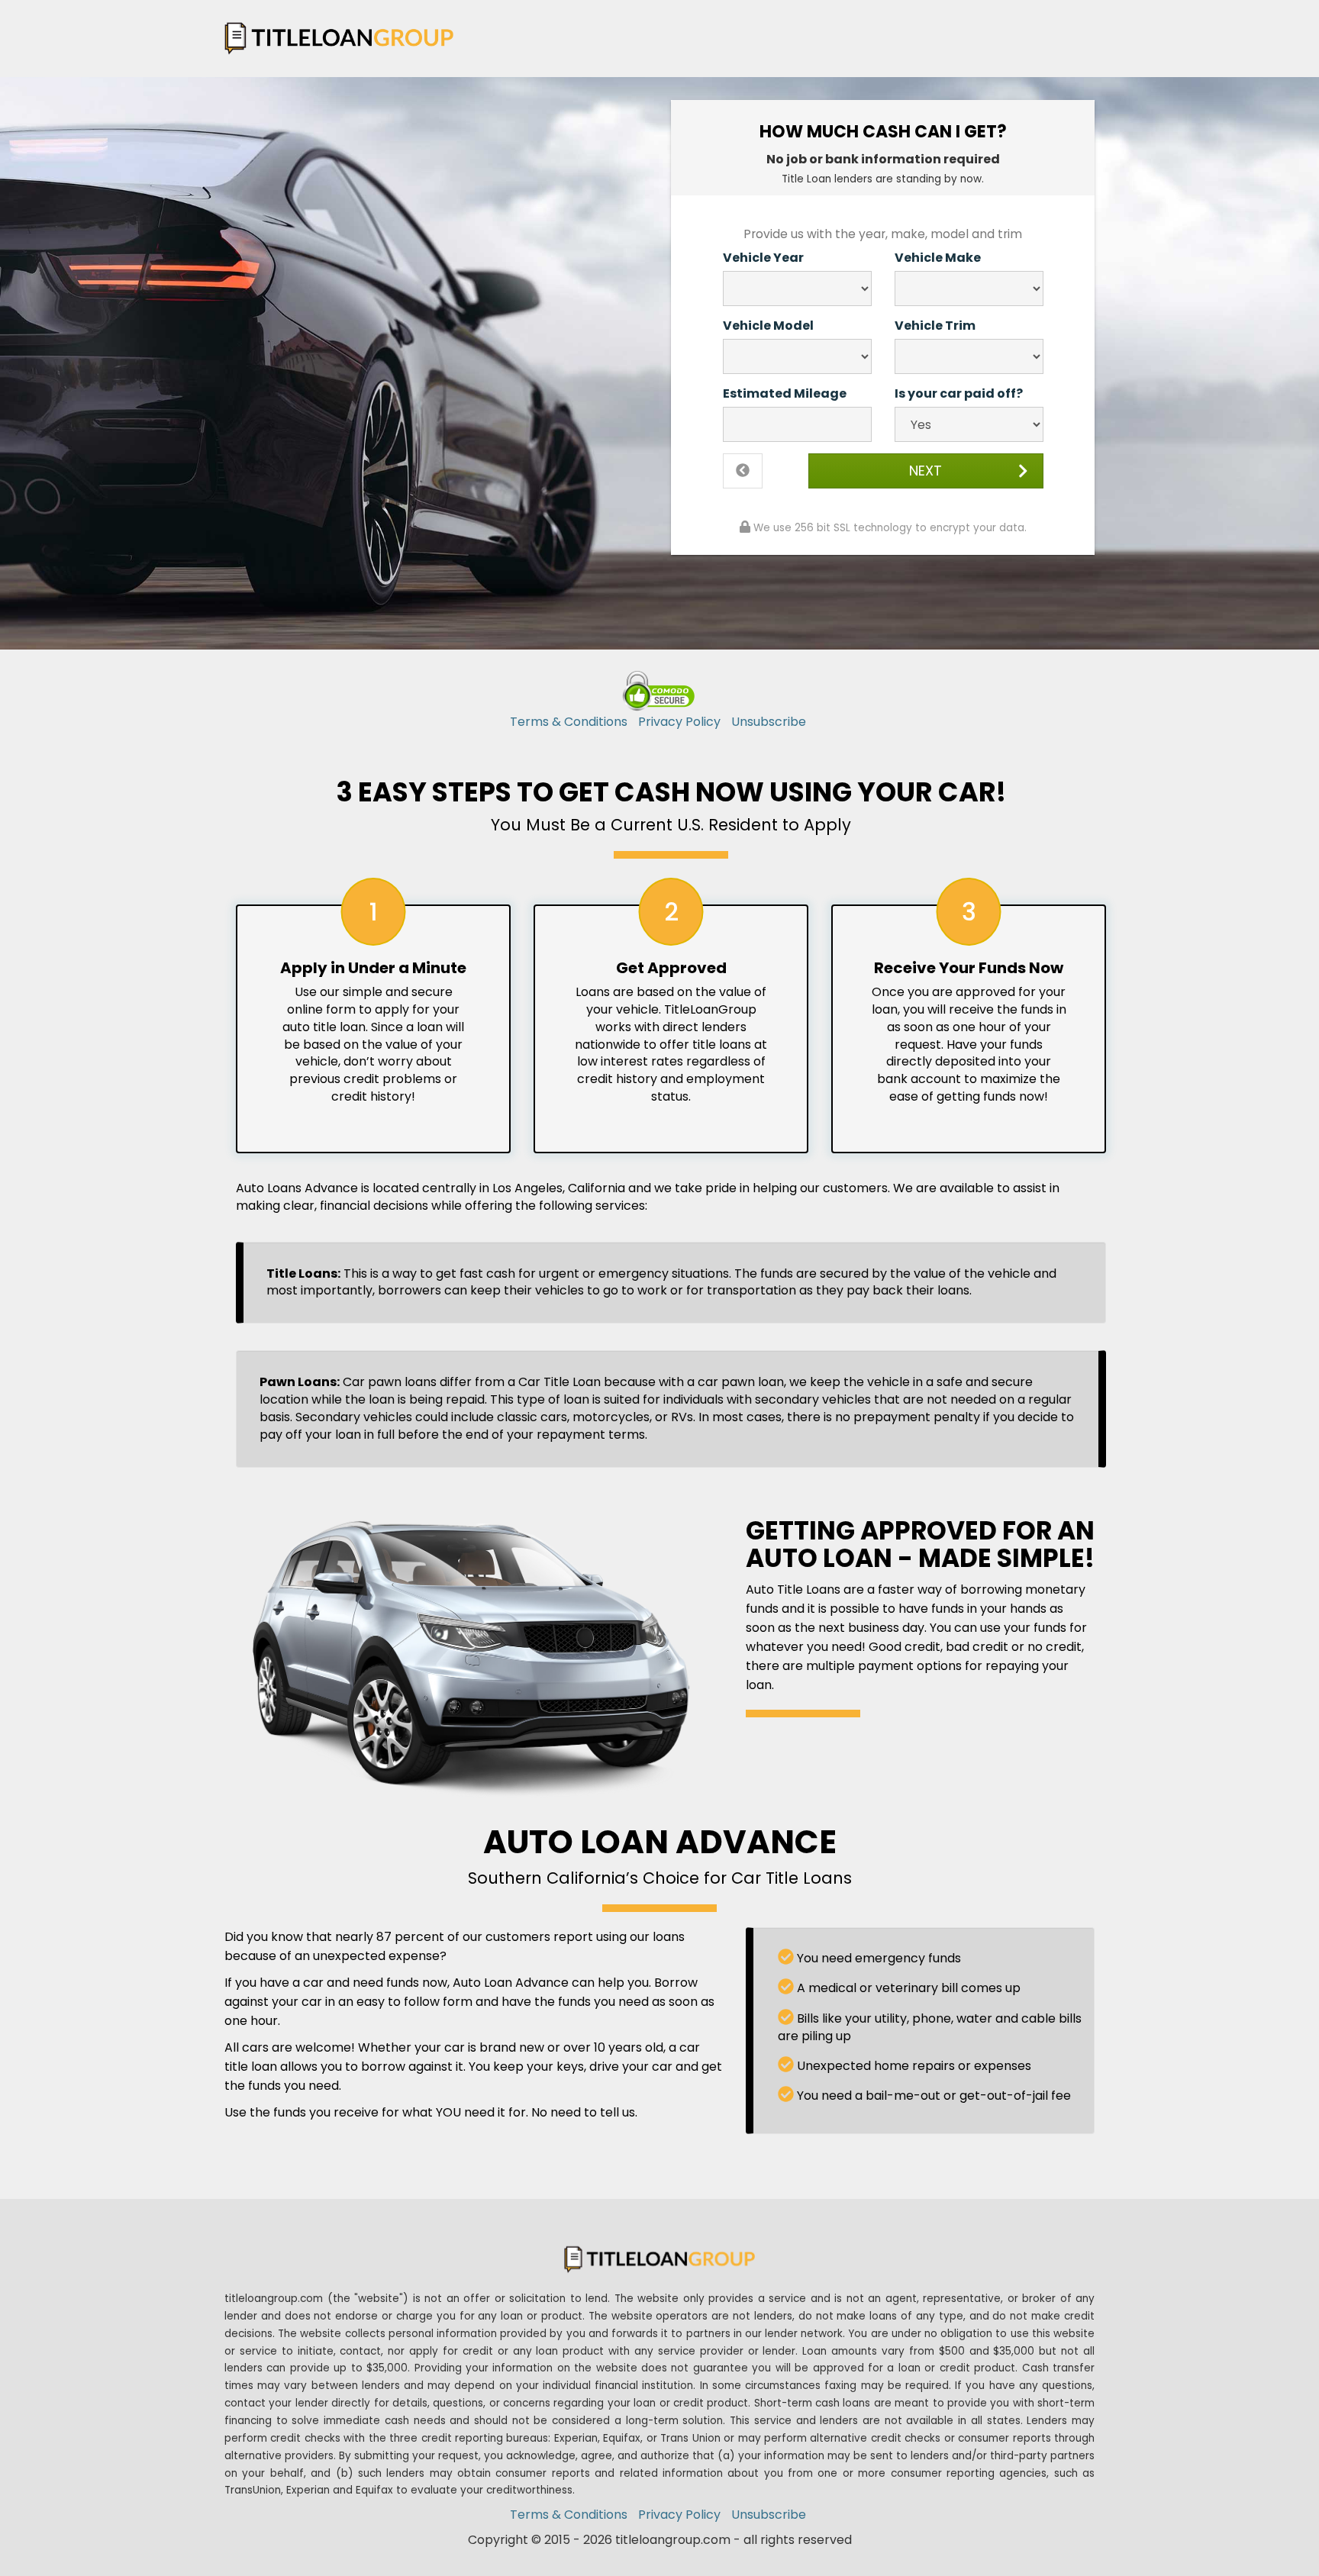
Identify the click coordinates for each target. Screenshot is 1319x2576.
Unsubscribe (769, 722)
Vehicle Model (768, 326)
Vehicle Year (763, 258)
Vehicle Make (938, 258)
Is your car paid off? (959, 394)
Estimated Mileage (785, 394)
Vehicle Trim (935, 326)
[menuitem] (743, 471)
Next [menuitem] (926, 471)
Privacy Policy (679, 722)
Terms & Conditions (569, 722)
